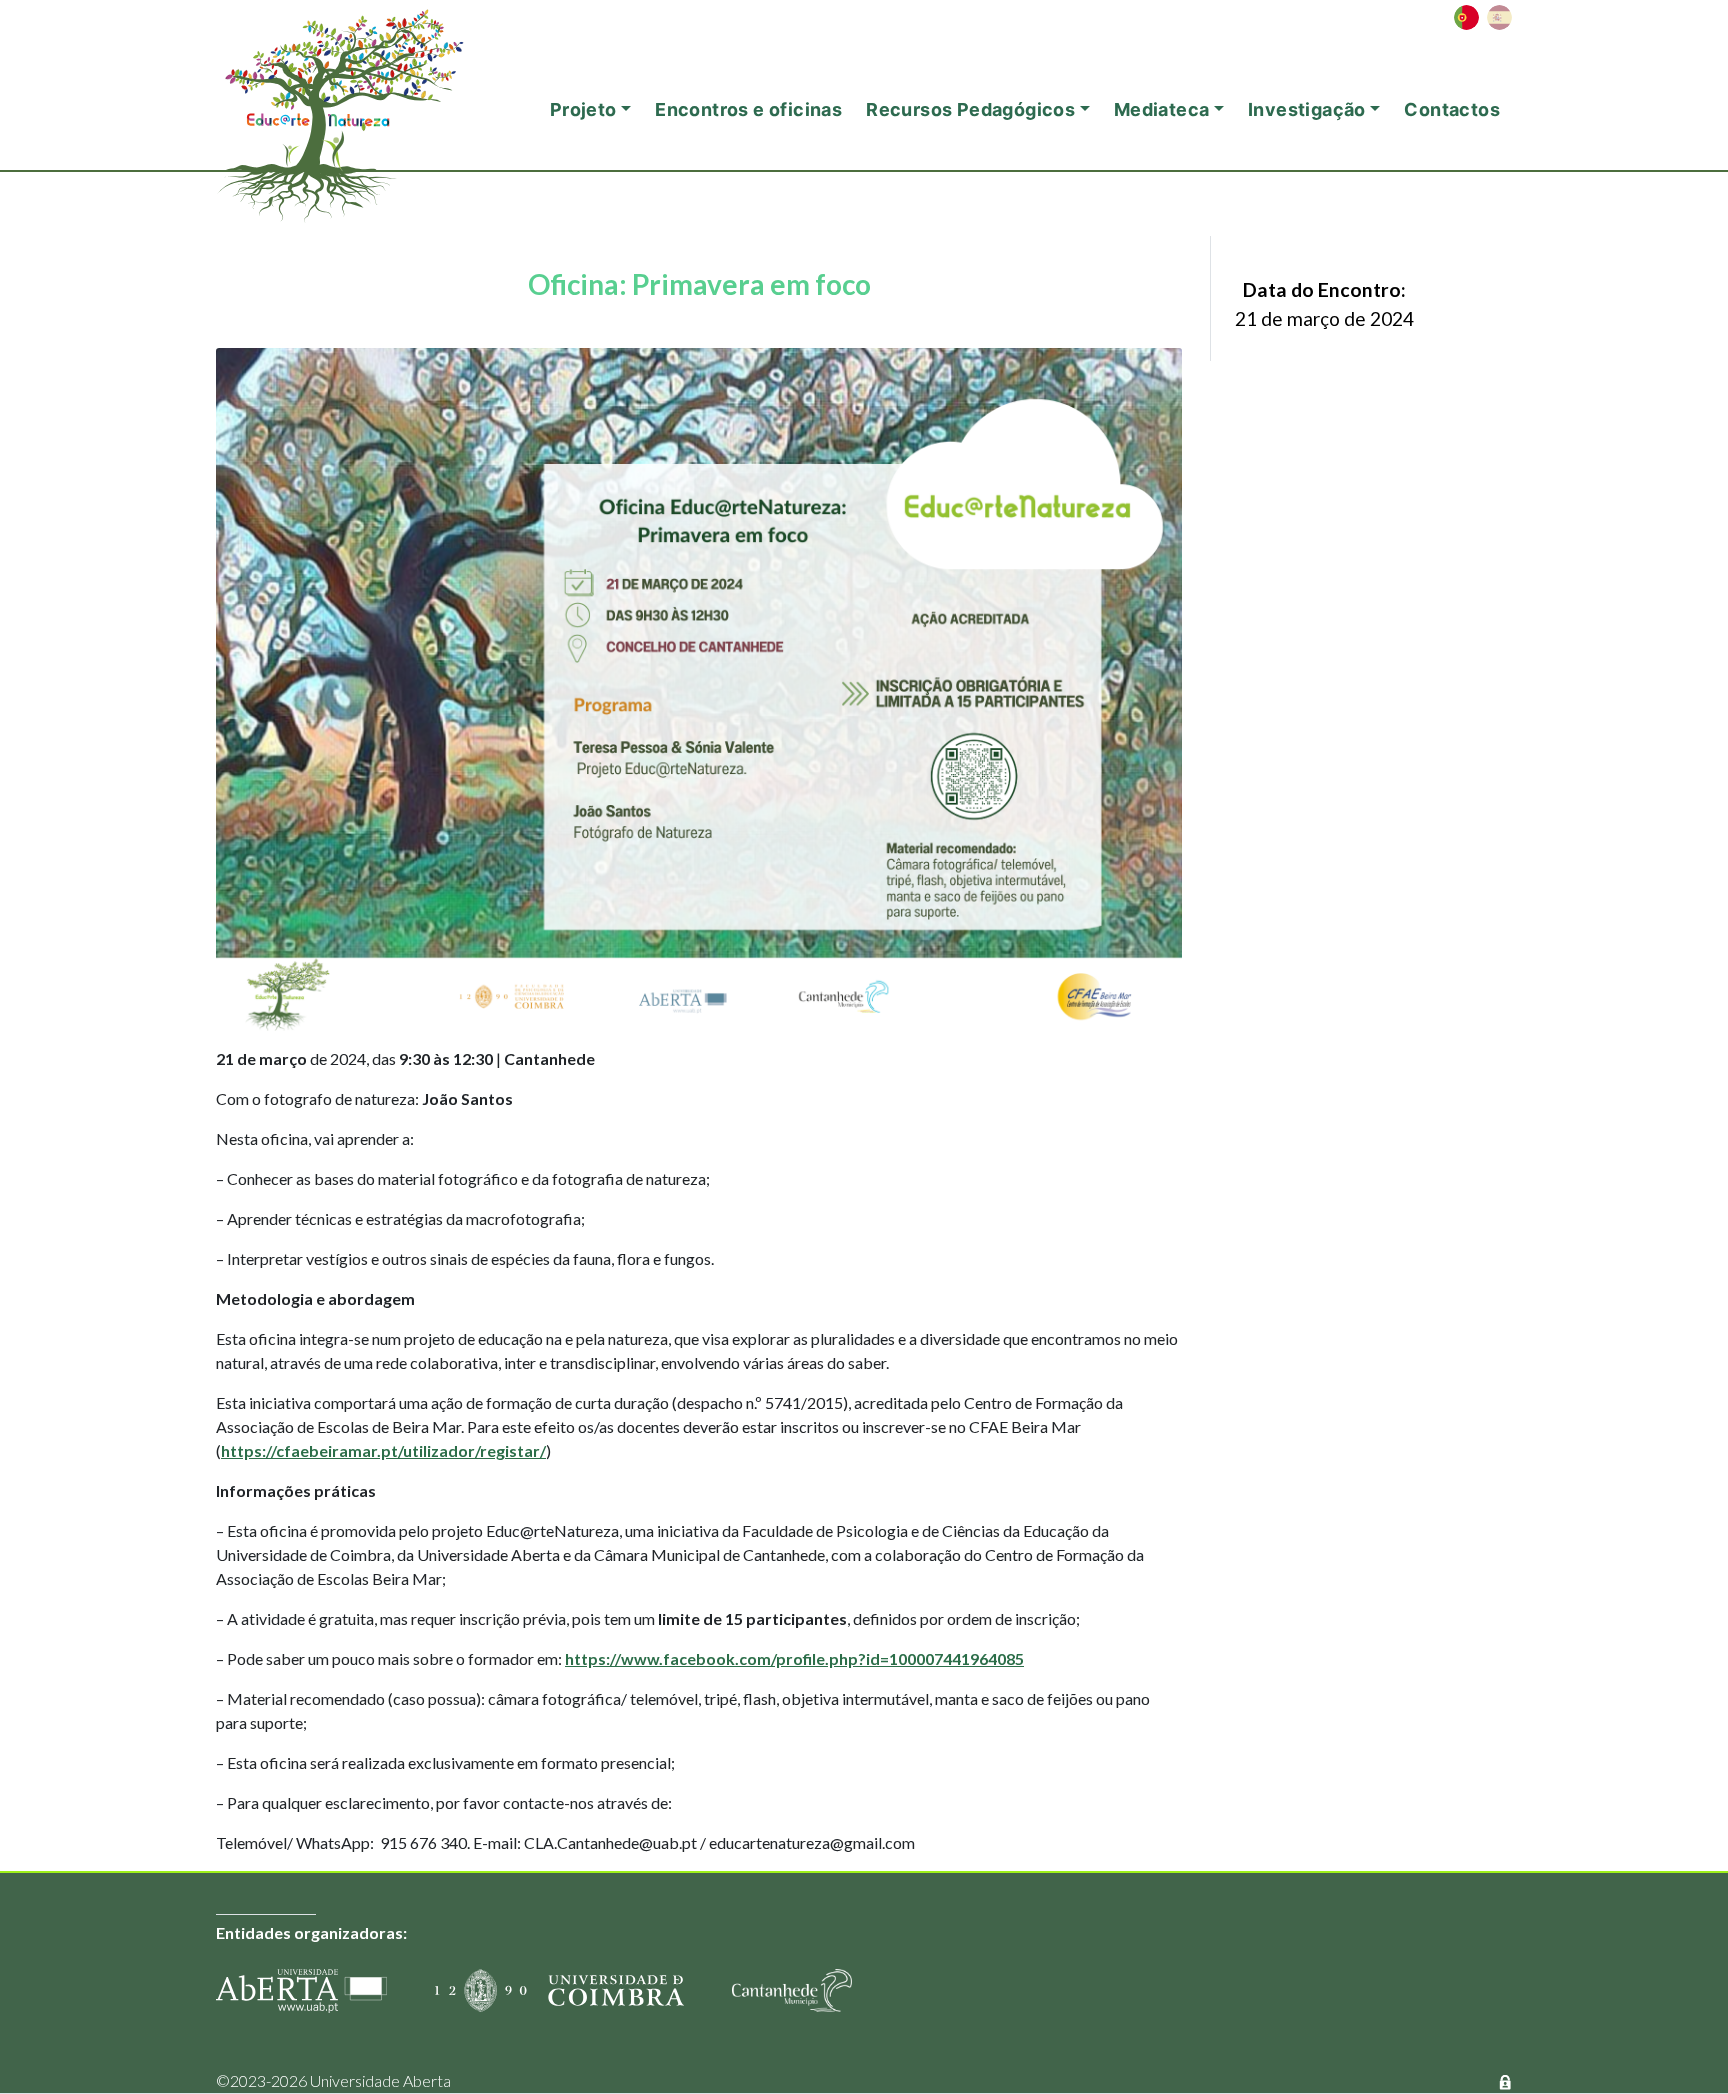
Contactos (1452, 109)
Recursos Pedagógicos (970, 109)
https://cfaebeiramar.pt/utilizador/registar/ (383, 1450)
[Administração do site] (1505, 2080)
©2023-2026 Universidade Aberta (333, 2080)
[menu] (1483, 17)
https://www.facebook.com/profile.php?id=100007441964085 (794, 1658)
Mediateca (1162, 109)
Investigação (1307, 109)
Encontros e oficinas (748, 109)
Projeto (583, 109)
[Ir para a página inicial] (366, 85)
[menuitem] (1466, 17)
